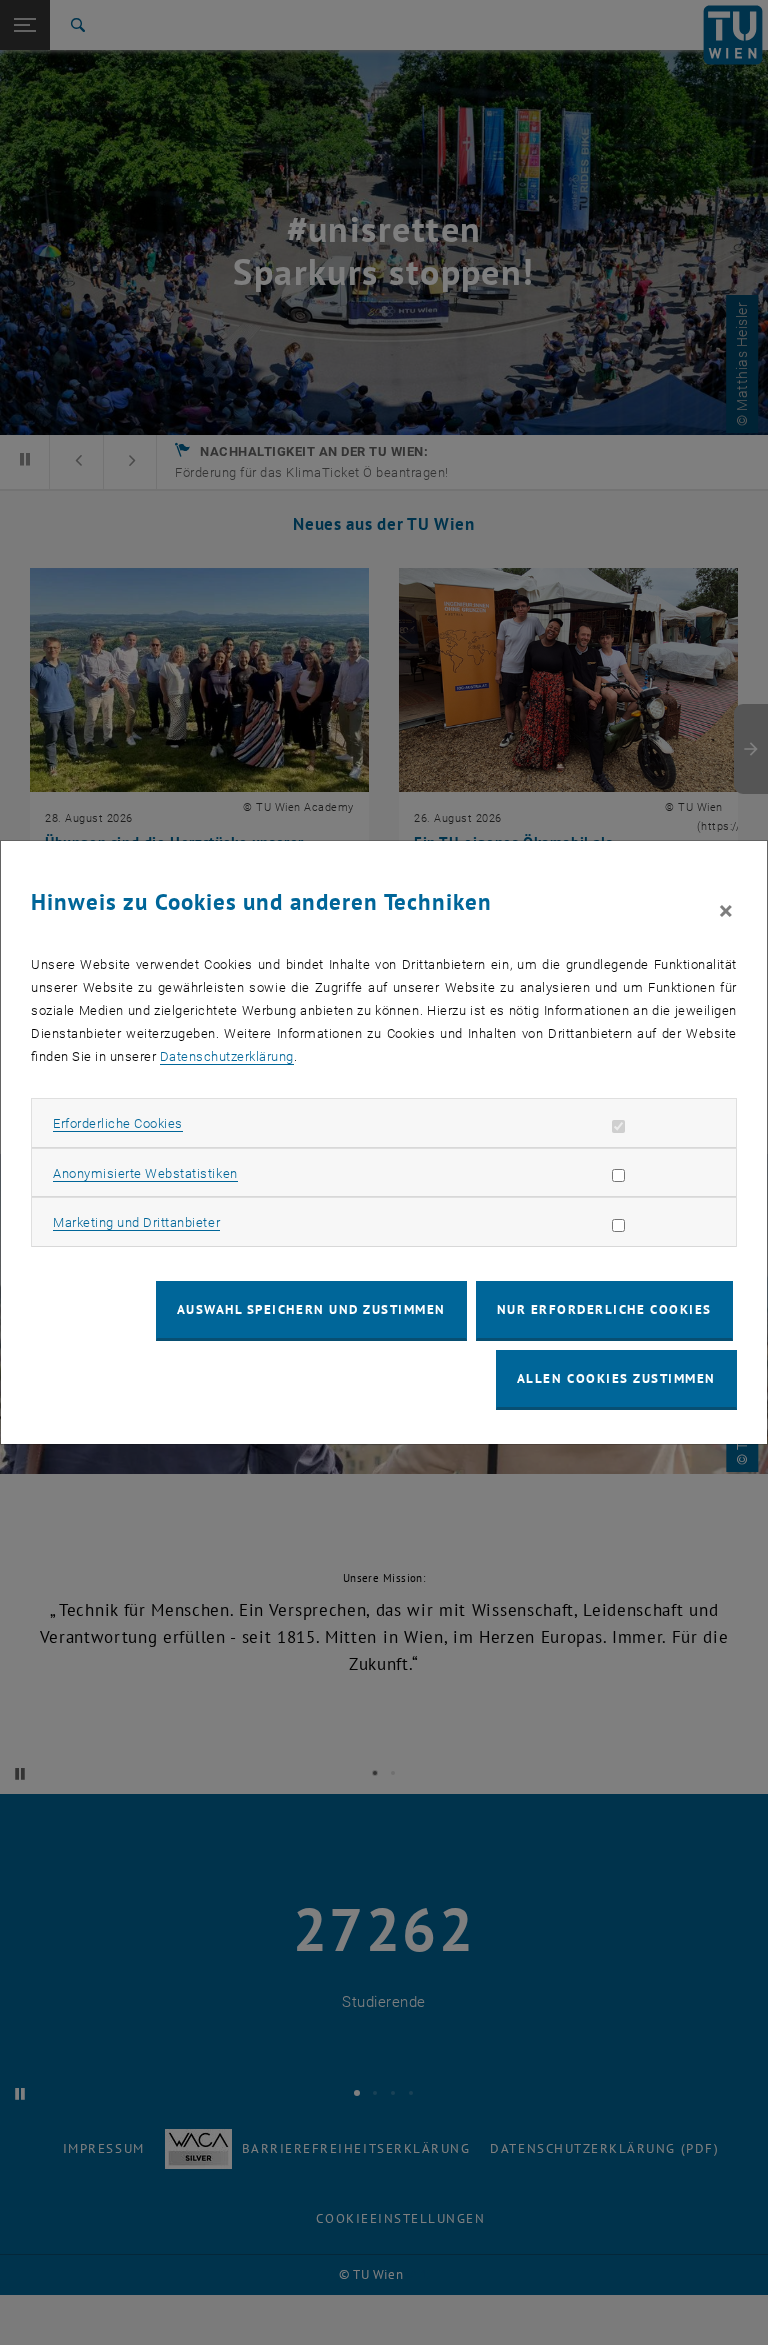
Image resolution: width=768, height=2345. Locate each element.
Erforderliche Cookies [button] (118, 1123)
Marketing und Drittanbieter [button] (136, 1222)
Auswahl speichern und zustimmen (311, 1309)
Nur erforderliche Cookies (604, 1309)
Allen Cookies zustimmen (616, 1378)
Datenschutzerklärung (227, 1056)
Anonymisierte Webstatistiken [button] (145, 1173)
